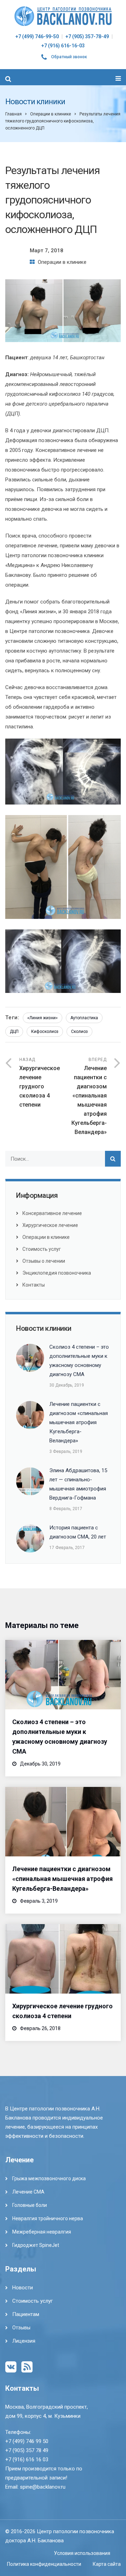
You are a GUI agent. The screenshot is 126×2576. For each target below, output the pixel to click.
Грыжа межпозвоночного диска (49, 2178)
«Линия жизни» (43, 1018)
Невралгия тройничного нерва (48, 2218)
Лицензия (24, 2341)
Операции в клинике (51, 114)
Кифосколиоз (45, 1032)
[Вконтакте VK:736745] (11, 2367)
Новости (23, 2288)
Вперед (89, 1096)
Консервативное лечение (52, 1213)
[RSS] (27, 2367)
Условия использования (82, 2553)
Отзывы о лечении (44, 1261)
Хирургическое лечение (50, 1225)
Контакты (34, 1285)
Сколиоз (79, 1032)
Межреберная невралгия (42, 2232)
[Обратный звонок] (44, 58)
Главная (13, 114)
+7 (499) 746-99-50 (37, 36)
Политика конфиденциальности (44, 2564)
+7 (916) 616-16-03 (63, 46)
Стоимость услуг (42, 1249)
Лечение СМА (28, 2192)
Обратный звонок (69, 57)
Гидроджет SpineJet (36, 2245)
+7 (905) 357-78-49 (87, 36)
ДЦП (14, 1032)
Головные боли (30, 2205)
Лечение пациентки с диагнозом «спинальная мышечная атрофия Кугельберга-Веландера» (62, 1879)
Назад (40, 1083)
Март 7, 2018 (47, 251)
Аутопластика (84, 1018)
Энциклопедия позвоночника (57, 1273)
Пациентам (26, 2314)
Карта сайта (107, 2564)
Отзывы (21, 2328)
